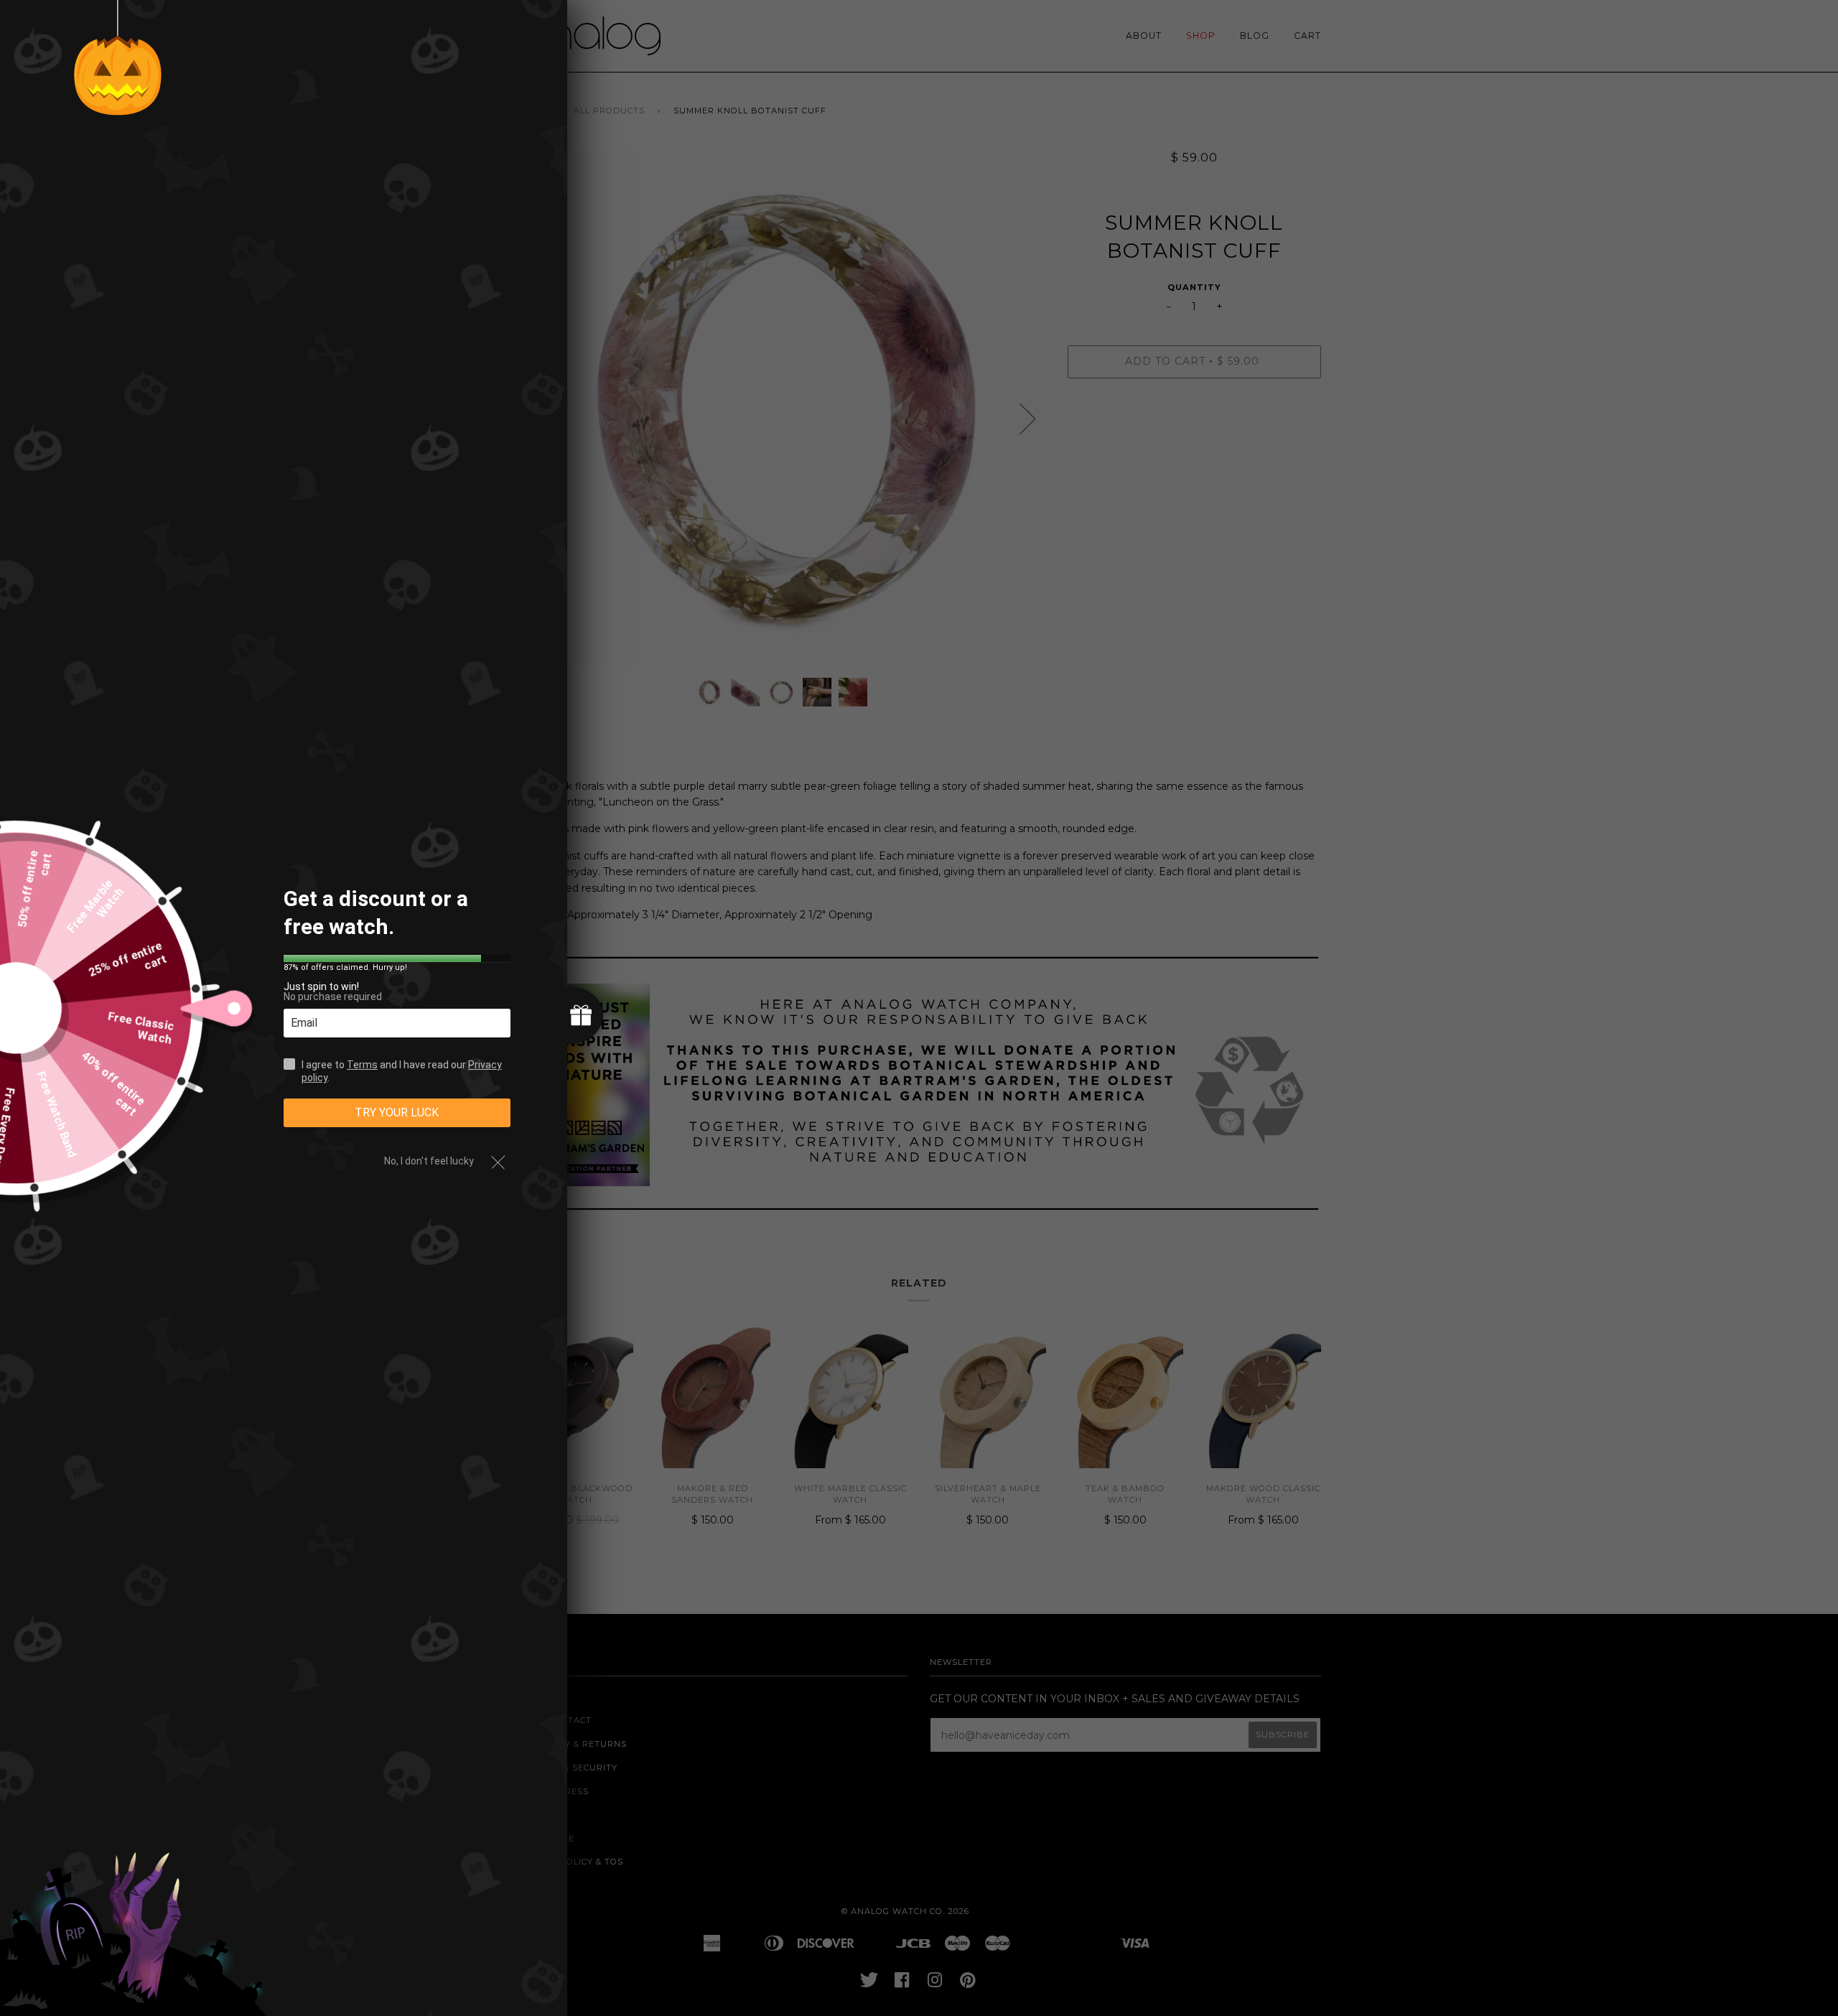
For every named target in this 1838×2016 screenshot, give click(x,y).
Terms (362, 1065)
